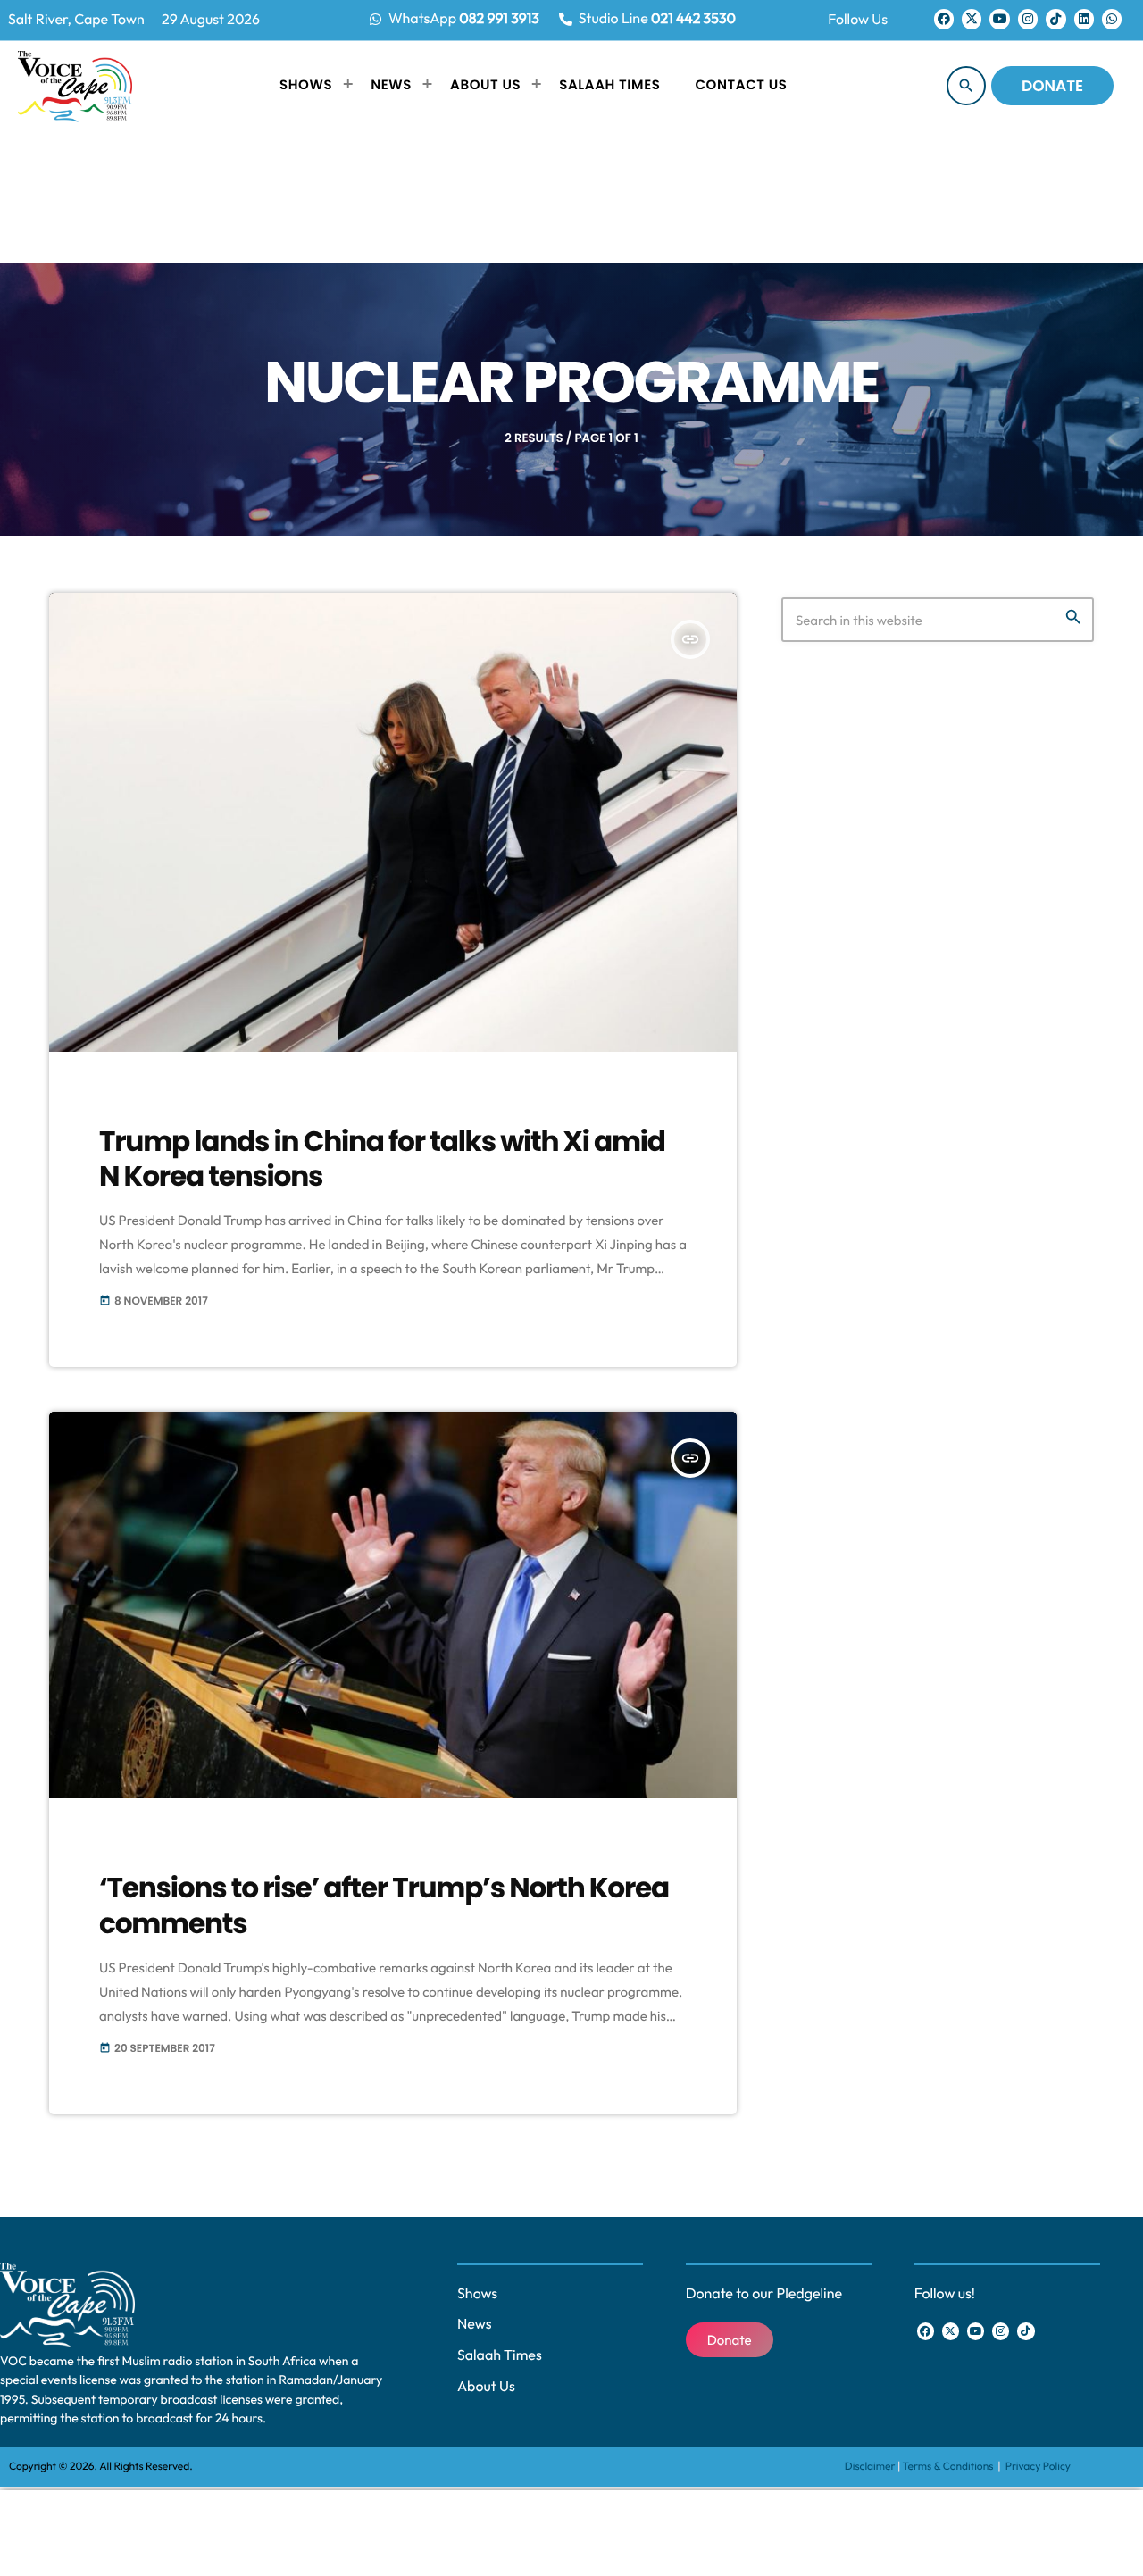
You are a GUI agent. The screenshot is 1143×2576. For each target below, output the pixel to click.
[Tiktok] (1055, 19)
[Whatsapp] (1112, 19)
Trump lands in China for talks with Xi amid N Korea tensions (382, 1159)
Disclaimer (870, 2467)
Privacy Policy (1038, 2467)
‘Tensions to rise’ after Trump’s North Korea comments (384, 1905)
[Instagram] (1028, 19)
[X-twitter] (972, 19)
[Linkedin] (1084, 19)
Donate (1052, 86)
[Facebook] (944, 19)
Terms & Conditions (949, 2467)
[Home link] (75, 86)
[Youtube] (999, 19)
